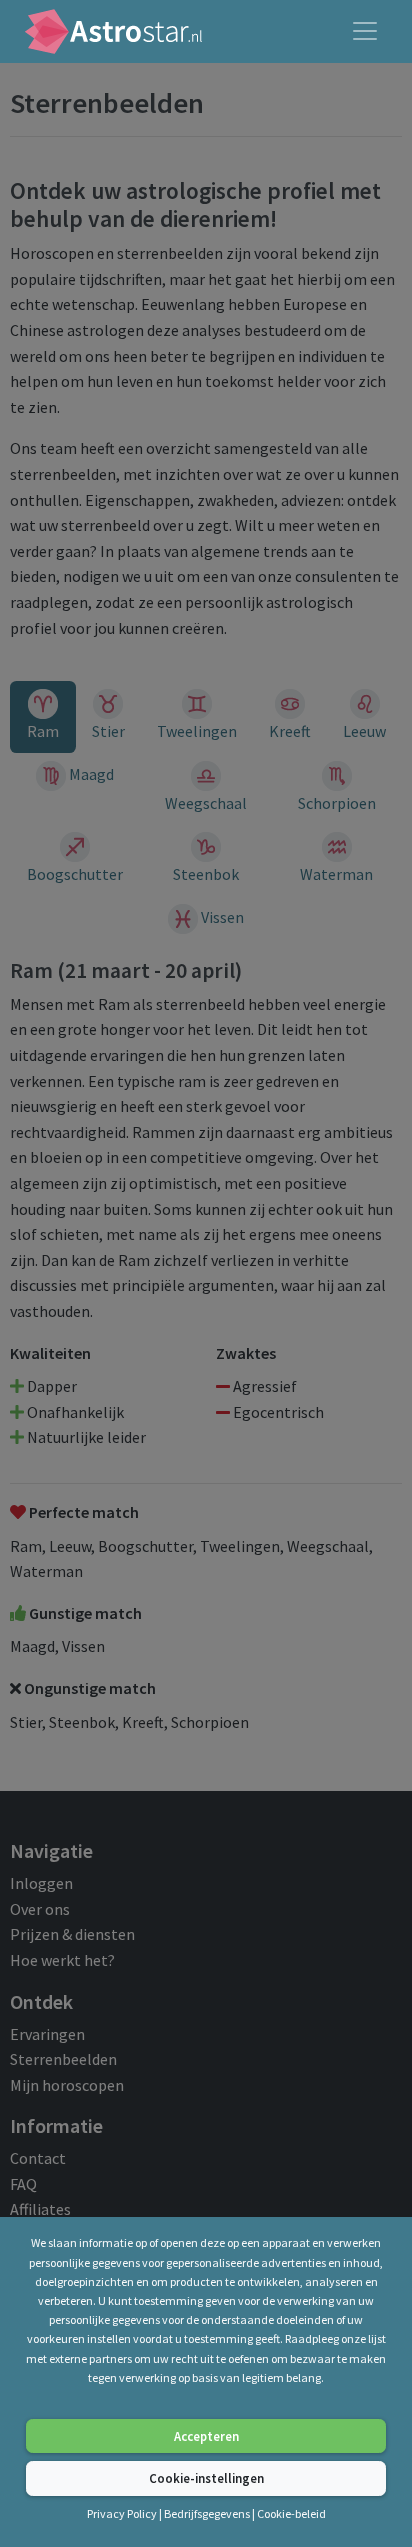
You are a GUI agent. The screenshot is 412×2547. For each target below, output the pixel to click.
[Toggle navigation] (365, 31)
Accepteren (206, 2436)
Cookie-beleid (291, 2513)
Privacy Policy (123, 2513)
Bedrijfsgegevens (207, 2513)
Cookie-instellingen (206, 2478)
